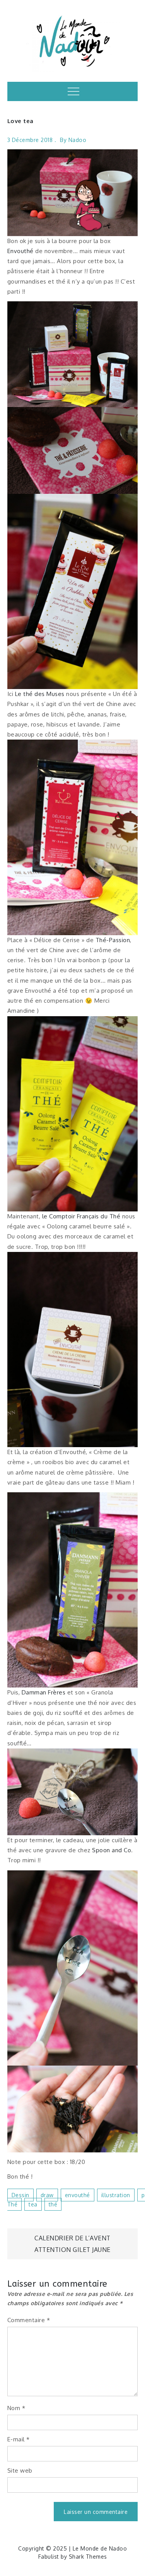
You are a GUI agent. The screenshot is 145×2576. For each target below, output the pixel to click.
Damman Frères (44, 1692)
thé (53, 2204)
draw (47, 2195)
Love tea (20, 121)
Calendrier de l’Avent (72, 2238)
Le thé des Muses (40, 694)
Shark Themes (88, 2557)
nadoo (78, 140)
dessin (20, 2195)
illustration (116, 2195)
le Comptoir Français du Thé (81, 1216)
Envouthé (20, 251)
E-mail (19, 2439)
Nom (16, 2408)
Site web (20, 2470)
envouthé (78, 2195)
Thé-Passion (113, 940)
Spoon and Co (112, 1850)
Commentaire (29, 2320)
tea (33, 2204)
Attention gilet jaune (72, 2250)
